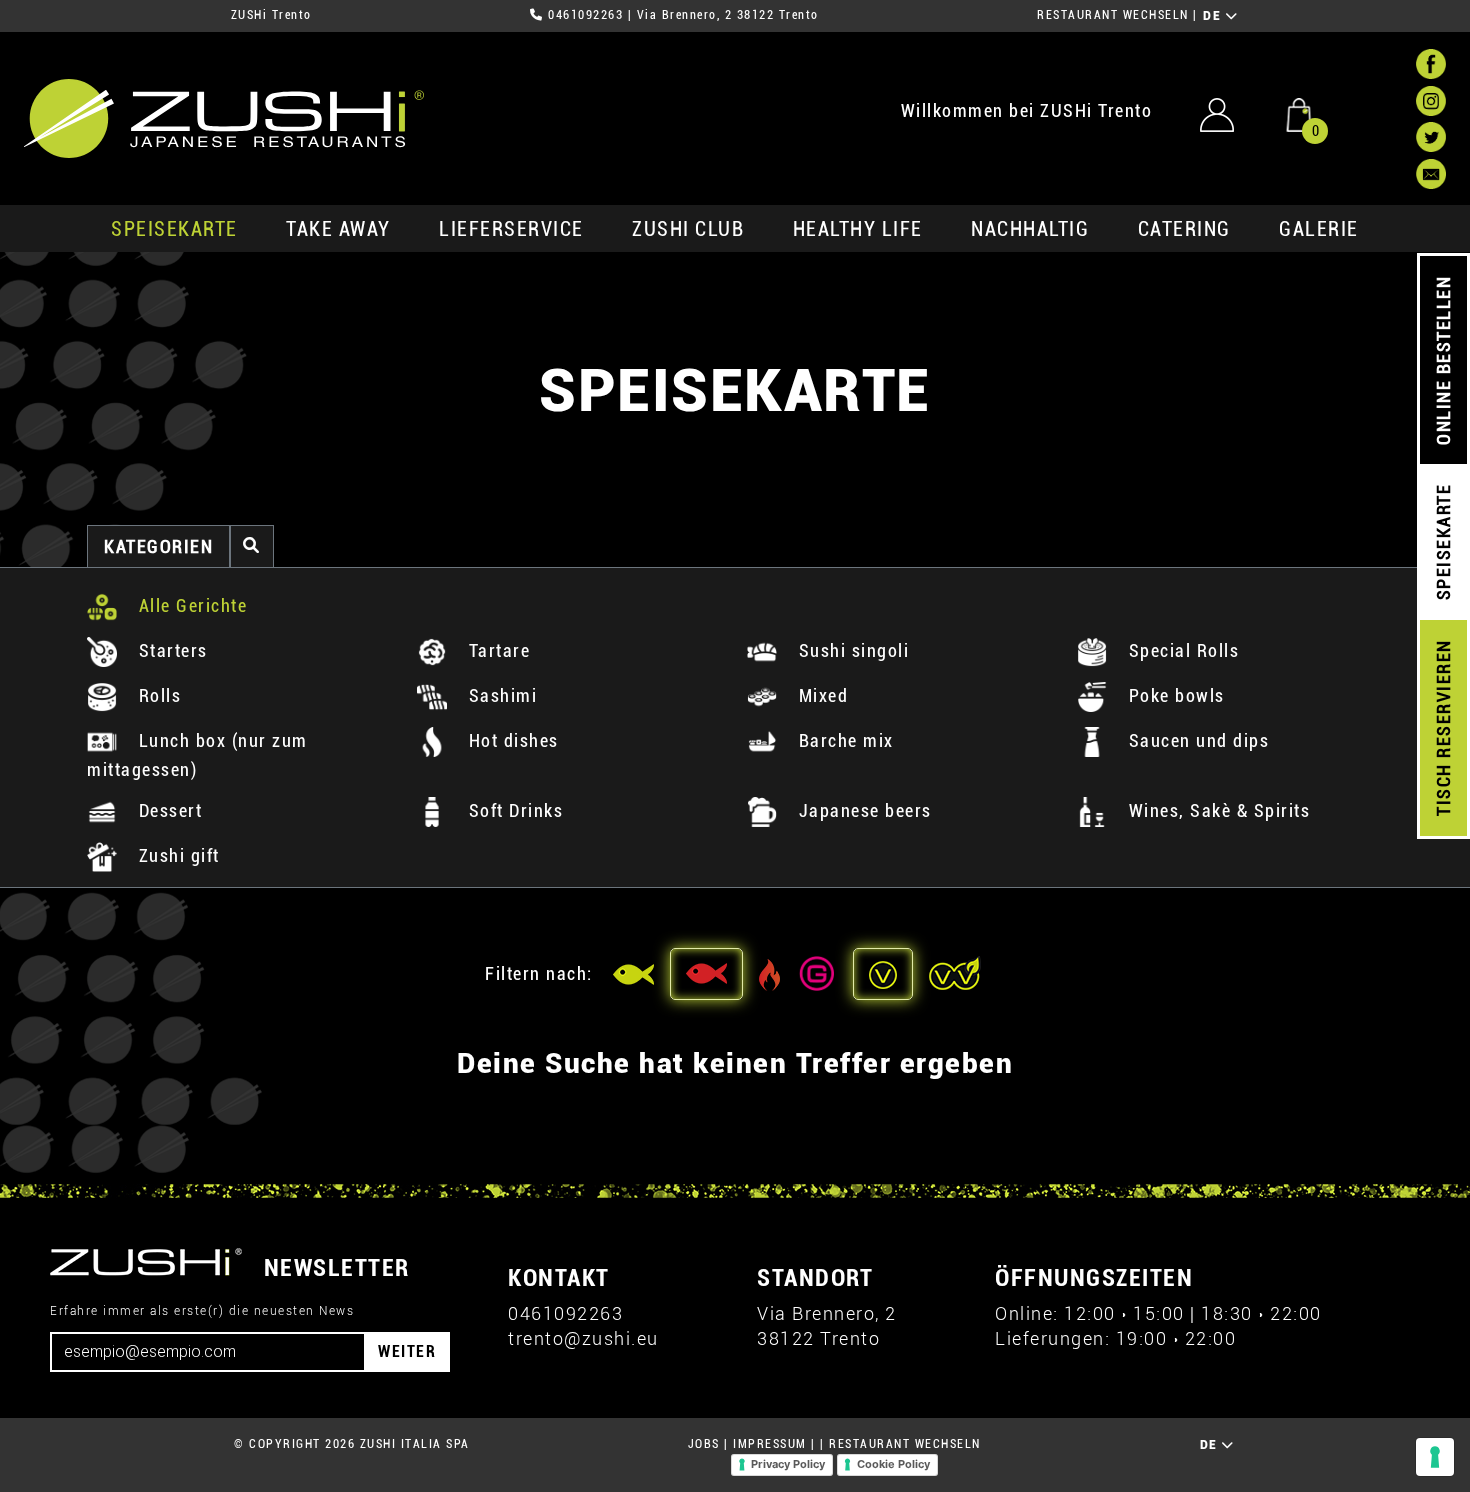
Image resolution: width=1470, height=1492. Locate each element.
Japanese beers (862, 810)
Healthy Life (858, 229)
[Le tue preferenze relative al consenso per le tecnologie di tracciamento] (1435, 1457)
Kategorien (158, 546)
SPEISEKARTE (174, 229)
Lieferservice (511, 229)
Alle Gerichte (190, 605)
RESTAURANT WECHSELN (1113, 15)
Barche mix (843, 740)
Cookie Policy (893, 1464)
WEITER (407, 1351)
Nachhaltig (1030, 229)
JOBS (704, 1444)
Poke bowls (1174, 695)
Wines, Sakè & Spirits (1216, 810)
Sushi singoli (851, 650)
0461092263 (585, 15)
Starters (170, 650)
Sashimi (500, 695)
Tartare (496, 650)
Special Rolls (1181, 650)
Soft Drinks (513, 810)
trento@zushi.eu (583, 1338)
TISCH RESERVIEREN (1443, 728)
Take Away (338, 229)
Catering (1184, 229)
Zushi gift (176, 855)
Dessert (167, 810)
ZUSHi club (688, 229)
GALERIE (1319, 229)
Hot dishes (511, 740)
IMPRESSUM (770, 1444)
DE (1214, 16)
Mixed (820, 695)
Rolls (157, 695)
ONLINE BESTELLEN (1443, 360)
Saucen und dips (1196, 740)
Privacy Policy (788, 1464)
